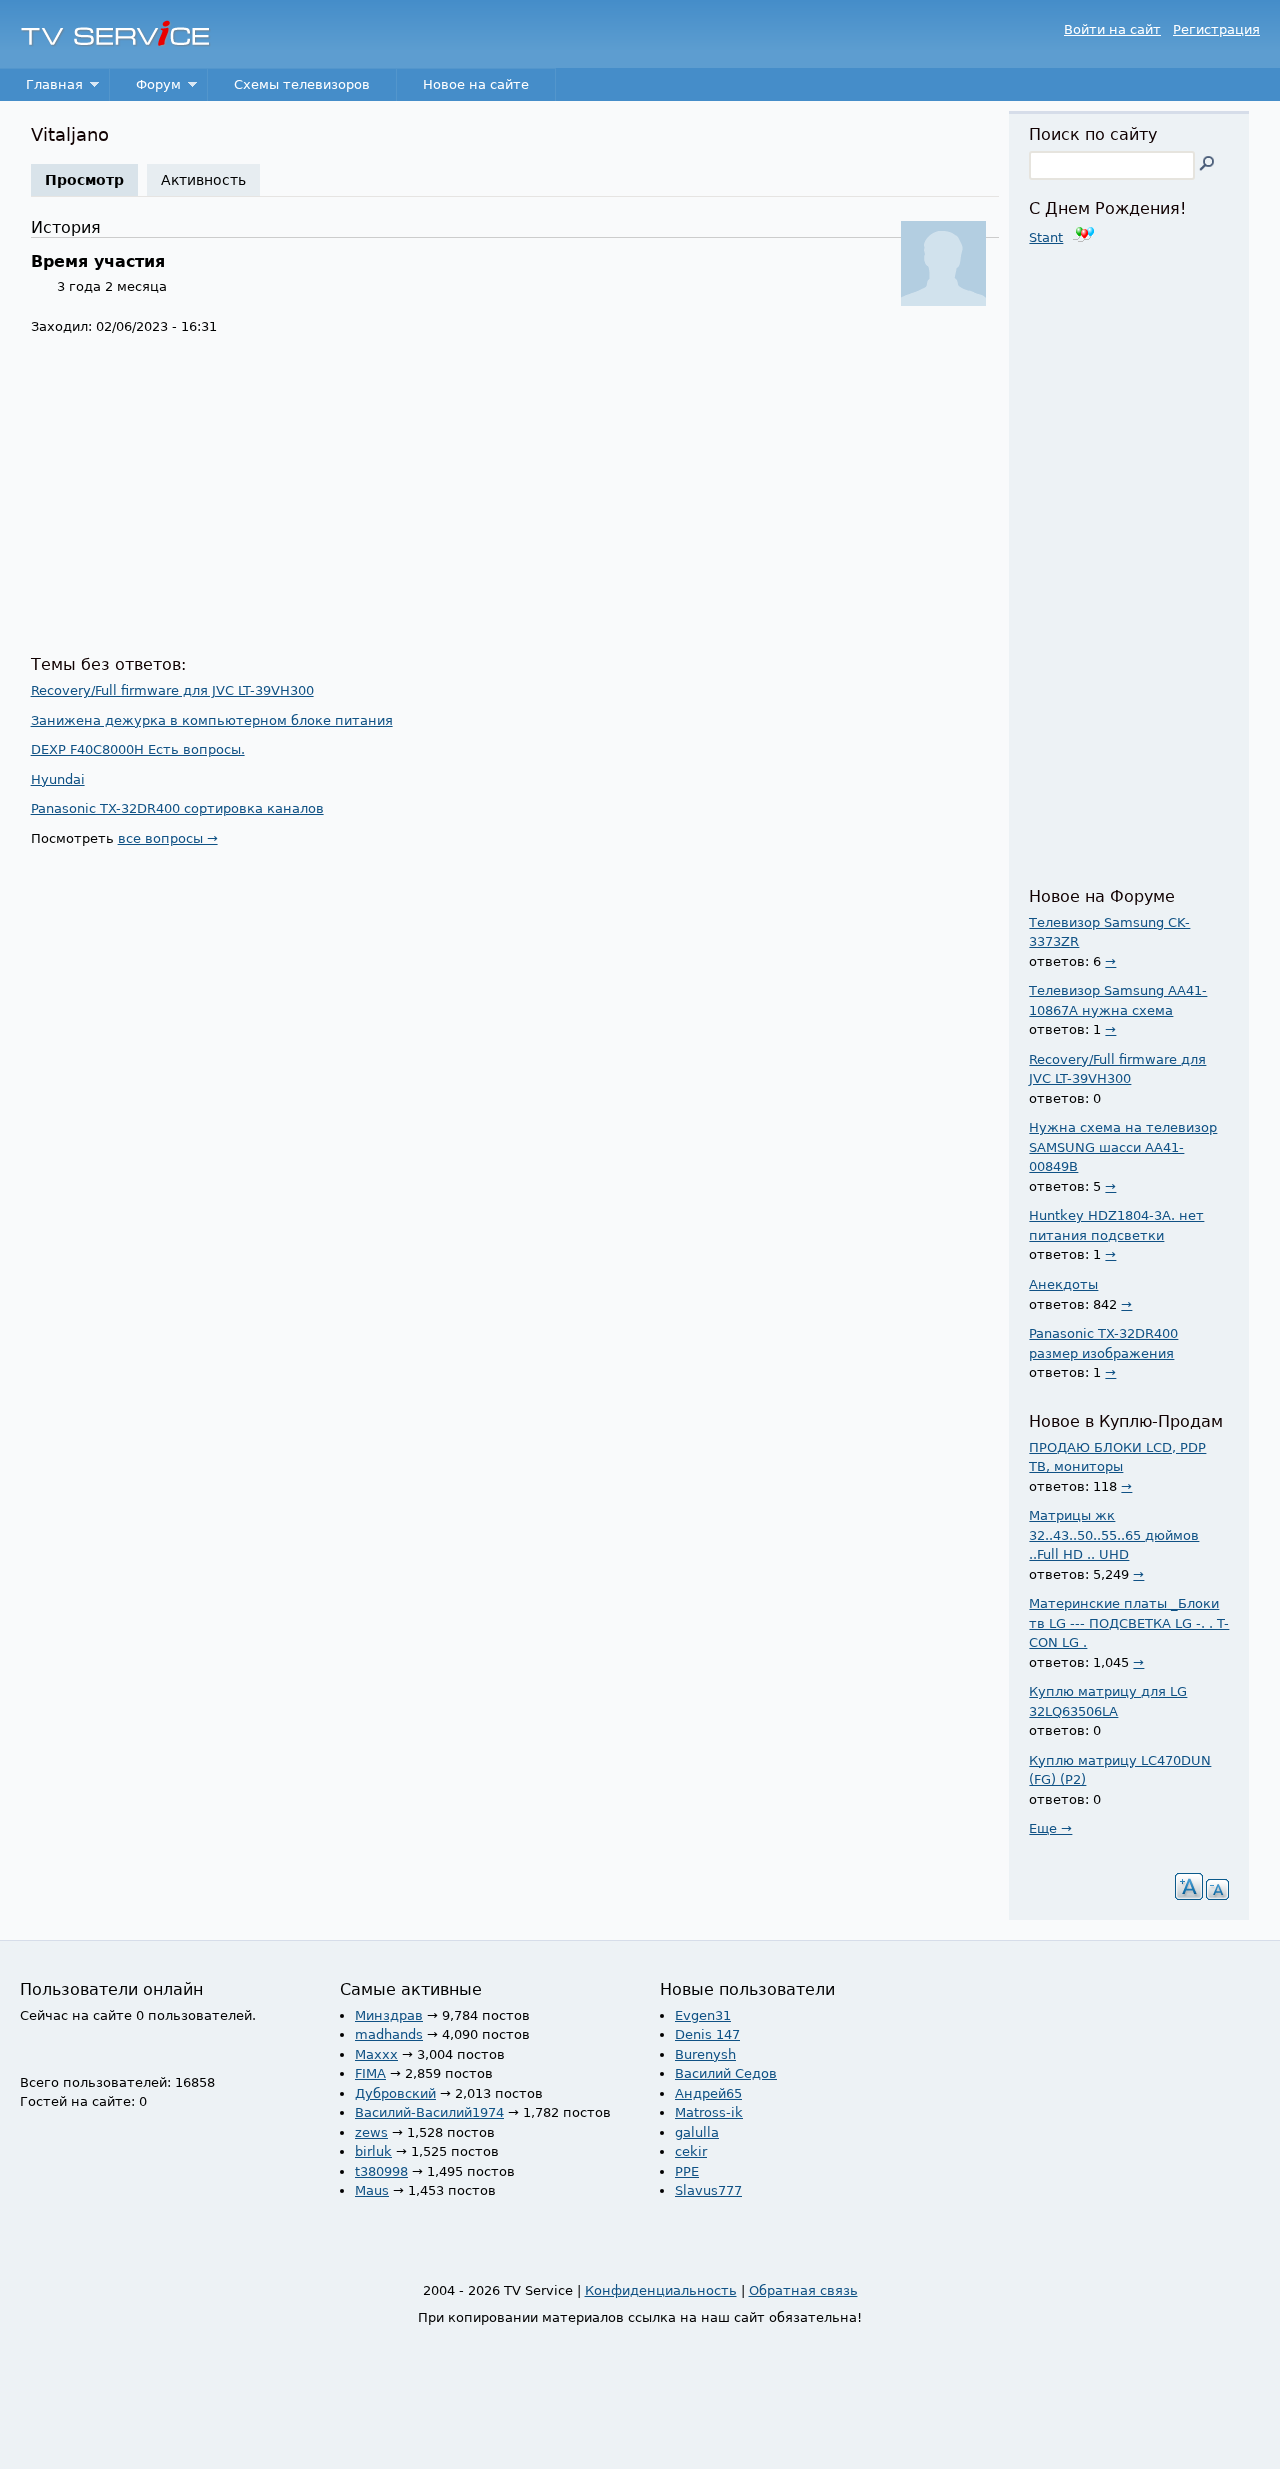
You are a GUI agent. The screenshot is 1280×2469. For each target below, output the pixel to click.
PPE (687, 2171)
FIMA (370, 2073)
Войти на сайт (1112, 29)
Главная (41, 89)
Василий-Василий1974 (429, 2112)
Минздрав (389, 2015)
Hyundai (58, 779)
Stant (1046, 237)
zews (371, 2132)
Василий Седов (726, 2073)
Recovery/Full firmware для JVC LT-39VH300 (172, 690)
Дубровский (395, 2093)
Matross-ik (709, 2112)
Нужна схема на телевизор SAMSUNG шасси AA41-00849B (1123, 1147)
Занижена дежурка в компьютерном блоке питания (212, 720)
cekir (691, 2151)
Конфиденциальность (661, 2290)
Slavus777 (708, 2190)
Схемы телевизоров (302, 84)
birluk (373, 2151)
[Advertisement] (515, 496)
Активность (203, 180)
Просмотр (91, 180)
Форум (145, 89)
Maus (372, 2190)
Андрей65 (708, 2093)
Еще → (1050, 1828)
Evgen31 (703, 2015)
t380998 (381, 2171)
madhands (389, 2034)
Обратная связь (803, 2290)
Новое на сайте (476, 84)
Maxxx (376, 2054)
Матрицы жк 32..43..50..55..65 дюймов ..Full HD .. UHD (1114, 1535)
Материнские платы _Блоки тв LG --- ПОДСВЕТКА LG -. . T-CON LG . (1129, 1623)
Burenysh (705, 2054)
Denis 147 (707, 2034)
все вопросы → (168, 838)
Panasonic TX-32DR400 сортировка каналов (177, 808)
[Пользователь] (943, 301)
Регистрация (1216, 29)
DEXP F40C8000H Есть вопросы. (138, 749)
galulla (697, 2132)
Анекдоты (1063, 1284)
